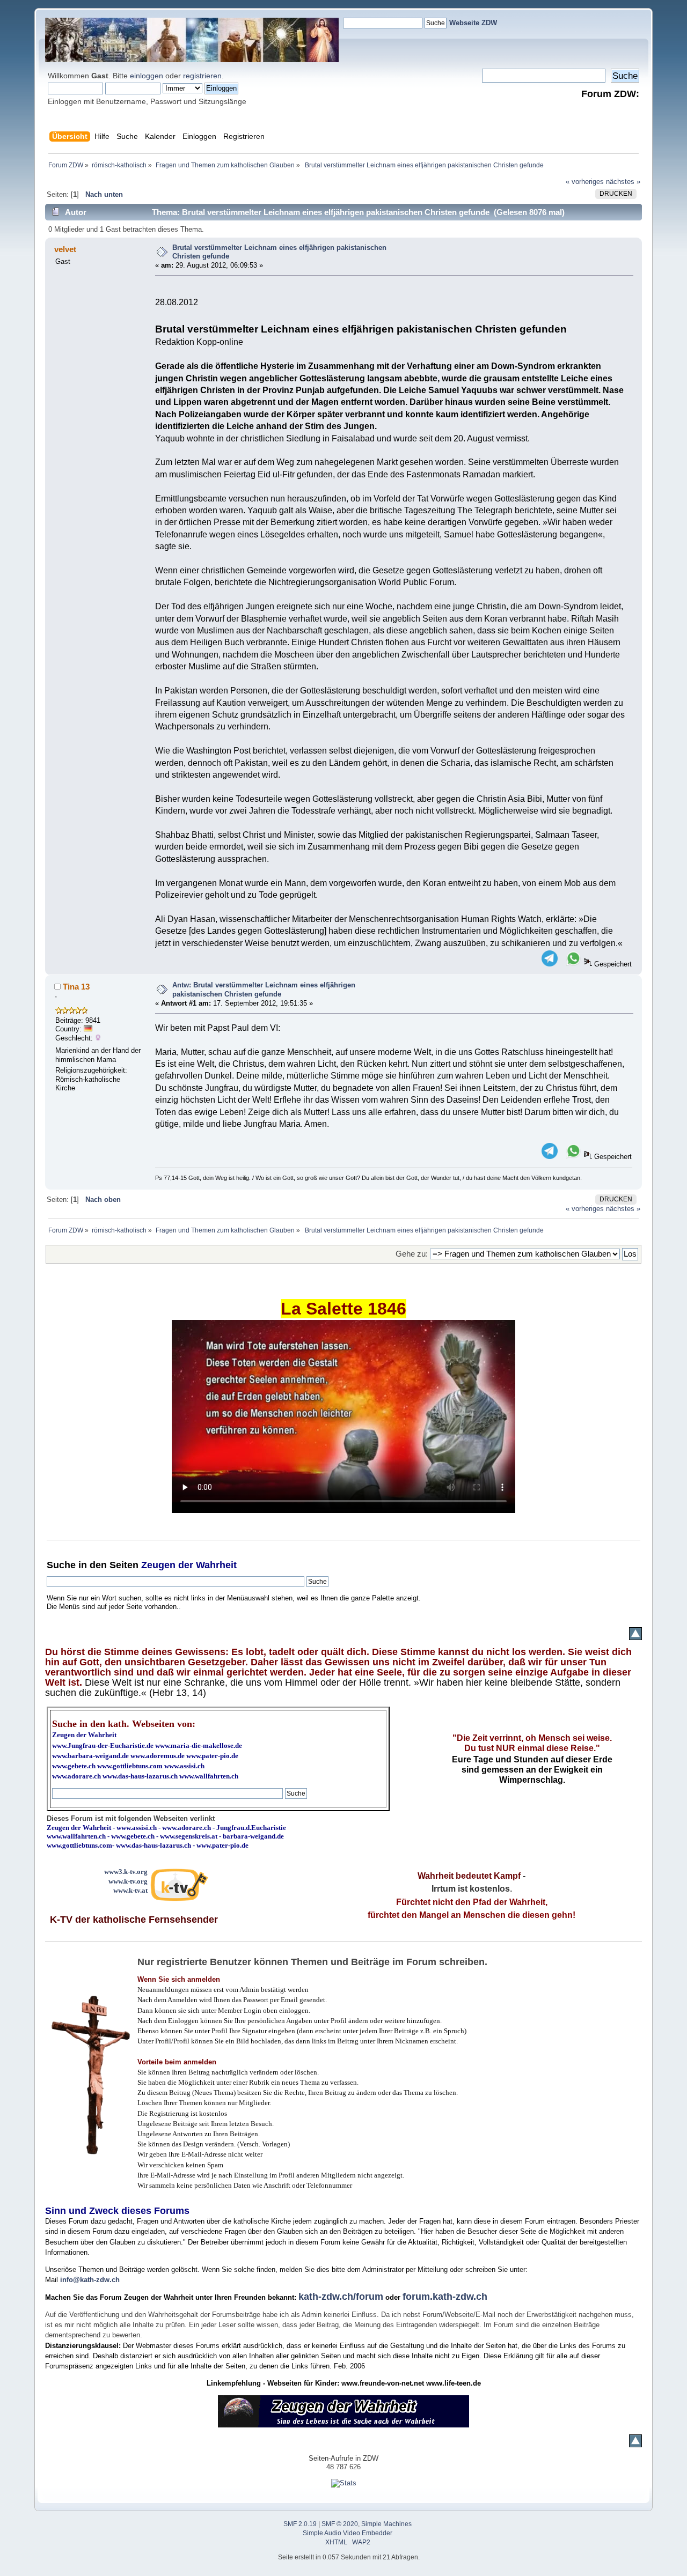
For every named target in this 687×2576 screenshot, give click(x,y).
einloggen (147, 76)
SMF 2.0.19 (300, 2524)
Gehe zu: (412, 1254)
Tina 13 (76, 987)
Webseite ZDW (473, 23)
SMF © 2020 (340, 2524)
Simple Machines (386, 2524)
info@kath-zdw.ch (90, 2280)
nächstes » (623, 182)
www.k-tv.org (128, 1881)
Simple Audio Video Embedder (348, 2533)
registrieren (202, 76)
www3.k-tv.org (126, 1872)
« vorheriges (585, 182)
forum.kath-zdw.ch (445, 2297)
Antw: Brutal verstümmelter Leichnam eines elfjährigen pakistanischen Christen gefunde (264, 990)
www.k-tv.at (130, 1890)
